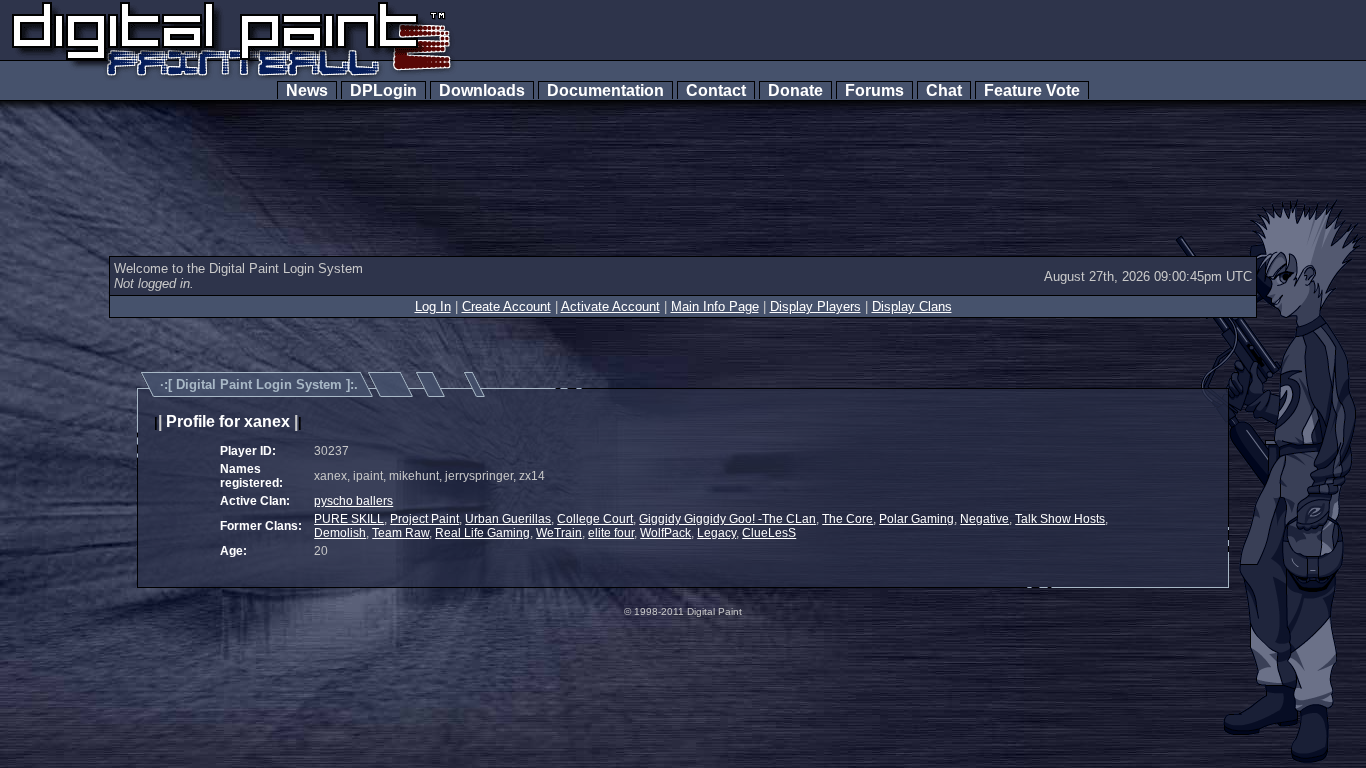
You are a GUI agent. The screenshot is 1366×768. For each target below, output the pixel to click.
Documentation (605, 90)
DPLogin (383, 90)
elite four (611, 533)
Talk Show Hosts (1060, 519)
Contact (716, 90)
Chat (944, 90)
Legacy (716, 533)
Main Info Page (715, 306)
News (307, 90)
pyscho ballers (353, 501)
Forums (874, 90)
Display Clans (912, 306)
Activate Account (610, 306)
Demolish (340, 533)
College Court (595, 519)
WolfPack (665, 533)
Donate (795, 90)
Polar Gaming (916, 519)
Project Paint (424, 519)
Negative (984, 519)
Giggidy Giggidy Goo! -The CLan (727, 519)
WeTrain (559, 533)
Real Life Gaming (482, 533)
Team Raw (400, 533)
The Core (847, 519)
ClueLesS (769, 533)
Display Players (815, 306)
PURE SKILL (349, 519)
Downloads (482, 90)
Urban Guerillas (508, 519)
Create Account (506, 306)
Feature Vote (1032, 90)
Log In (433, 306)
